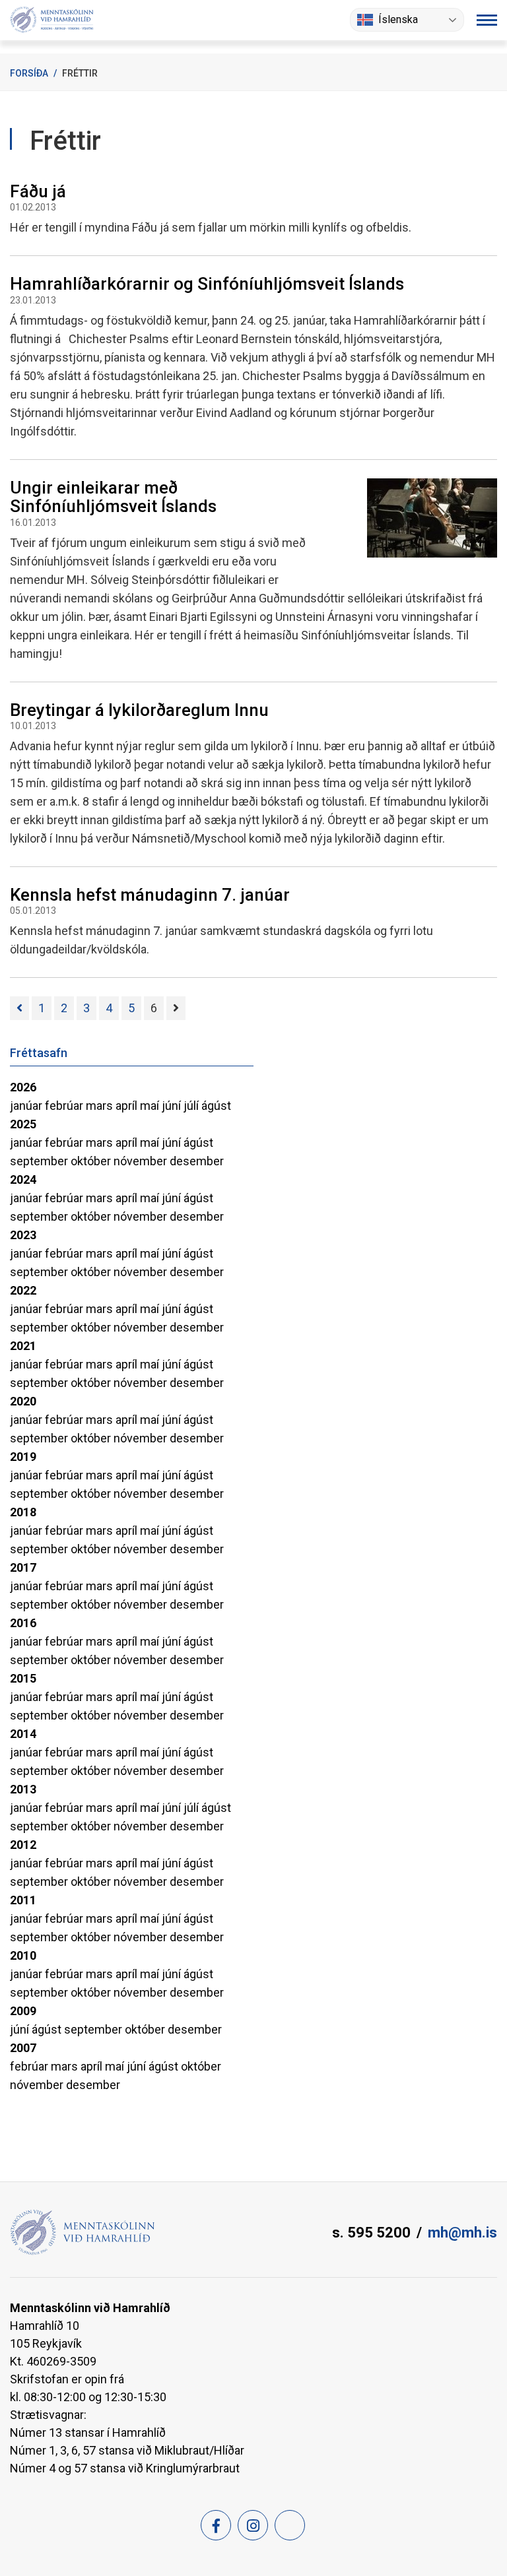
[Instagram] (253, 2525)
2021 (23, 1346)
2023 (23, 1235)
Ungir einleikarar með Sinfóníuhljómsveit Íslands (113, 497)
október (92, 1161)
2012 (23, 1845)
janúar (27, 1106)
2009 (23, 2011)
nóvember (142, 1161)
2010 (23, 1955)
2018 (23, 1512)
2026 (23, 1087)
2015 (23, 1678)
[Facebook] (216, 2525)
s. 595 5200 (371, 2233)
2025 (23, 1124)
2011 (23, 1900)
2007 (23, 2048)
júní (173, 1106)
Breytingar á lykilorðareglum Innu (139, 710)
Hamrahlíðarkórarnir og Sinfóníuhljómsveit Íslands (207, 284)
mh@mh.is (462, 2233)
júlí (192, 1106)
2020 (23, 1401)
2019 (23, 1457)
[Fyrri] (19, 1008)
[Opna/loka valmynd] (487, 20)
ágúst (216, 1106)
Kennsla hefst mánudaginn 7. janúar (150, 895)
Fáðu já (38, 191)
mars (101, 1106)
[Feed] (290, 2525)
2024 (23, 1179)
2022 (23, 1290)
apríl (128, 1106)
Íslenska (398, 19)
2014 (23, 1734)
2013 (23, 1789)
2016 (23, 1623)
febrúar (65, 1106)
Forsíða (29, 73)
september (40, 1161)
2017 (23, 1567)
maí (151, 1106)
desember (197, 1161)
